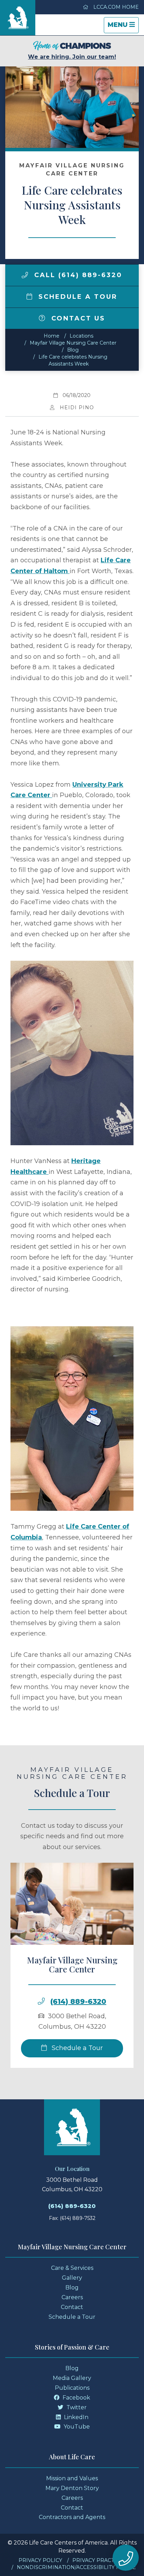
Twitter (76, 2407)
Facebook (76, 2398)
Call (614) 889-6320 (77, 275)
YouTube (76, 2427)
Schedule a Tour (77, 297)
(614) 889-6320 (78, 2001)
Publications (72, 2388)
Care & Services (72, 2268)
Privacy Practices (99, 2560)
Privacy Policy (40, 2560)
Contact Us (77, 318)
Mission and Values (72, 2478)
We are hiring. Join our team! (72, 57)
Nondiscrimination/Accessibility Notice (76, 2567)
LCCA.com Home (115, 7)
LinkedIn (75, 2417)
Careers (72, 2297)
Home (52, 336)
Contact (72, 2307)
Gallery (72, 2278)
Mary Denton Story (72, 2488)
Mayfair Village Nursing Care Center (73, 343)
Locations (81, 336)
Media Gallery (72, 2378)
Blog (73, 350)
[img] (25, 275)
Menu (123, 27)
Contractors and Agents (72, 2517)
